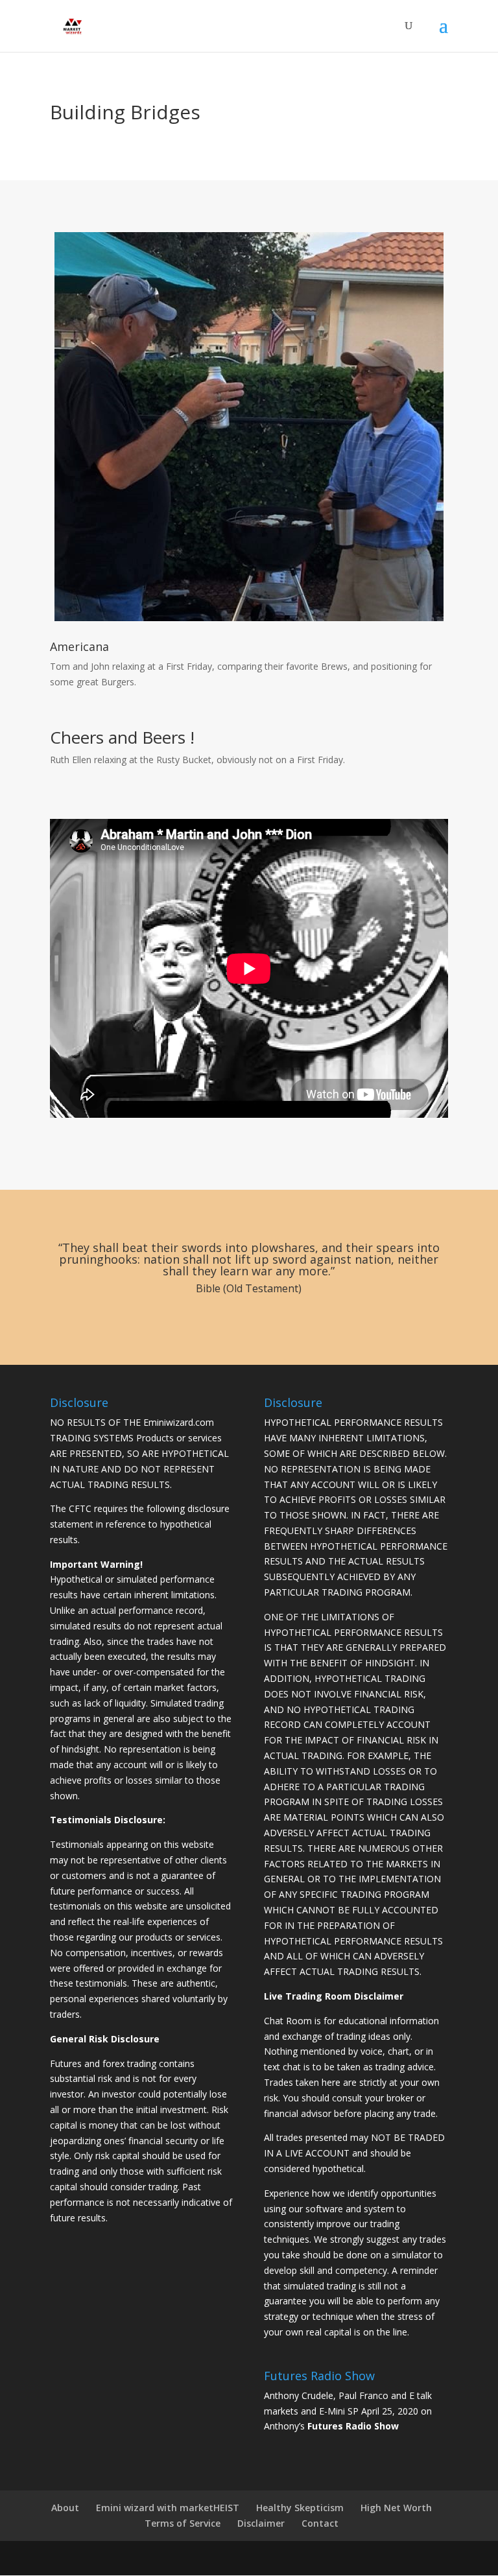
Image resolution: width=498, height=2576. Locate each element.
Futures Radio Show (353, 2426)
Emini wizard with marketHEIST (168, 2508)
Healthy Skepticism (300, 2508)
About (65, 2508)
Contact (320, 2523)
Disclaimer (261, 2523)
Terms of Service (183, 2523)
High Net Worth (396, 2508)
